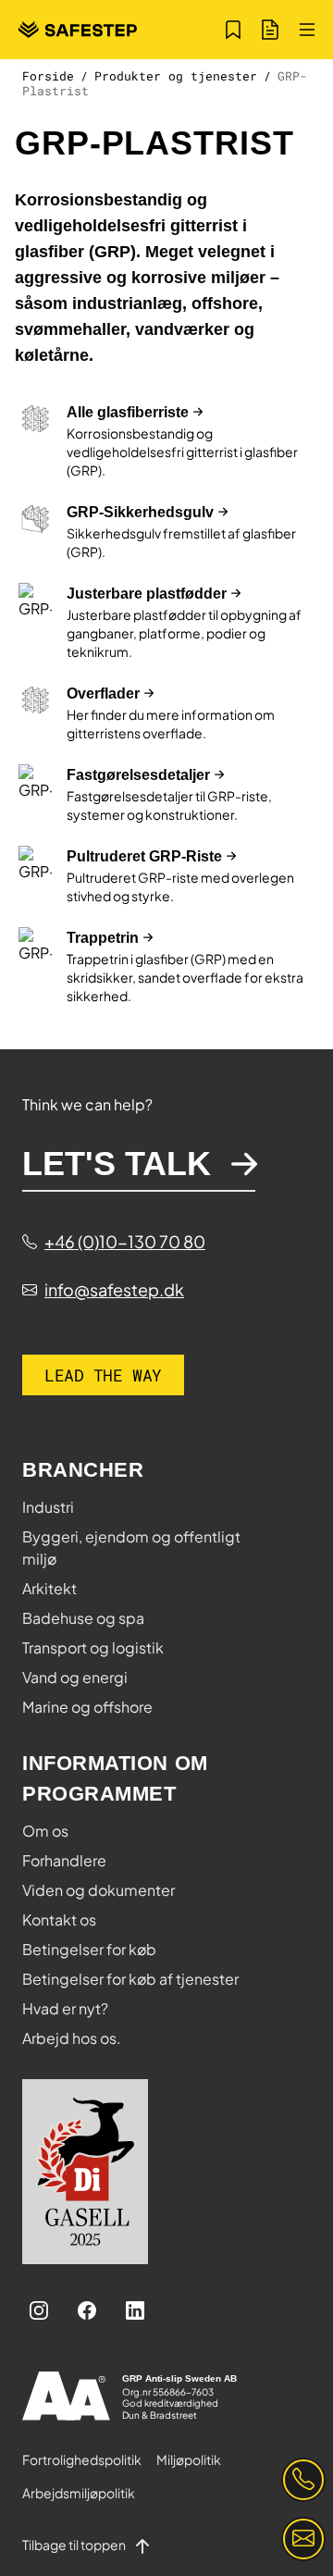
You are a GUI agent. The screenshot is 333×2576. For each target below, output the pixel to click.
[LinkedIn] (135, 2310)
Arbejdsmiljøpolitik (79, 2493)
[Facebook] (87, 2310)
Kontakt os (59, 1920)
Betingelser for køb (89, 1949)
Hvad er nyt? (65, 2008)
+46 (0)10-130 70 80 (125, 1241)
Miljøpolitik (189, 2459)
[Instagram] (39, 2310)
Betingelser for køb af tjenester (130, 1979)
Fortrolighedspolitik (82, 2459)
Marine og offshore (87, 1707)
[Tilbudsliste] (270, 30)
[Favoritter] (233, 30)
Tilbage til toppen (75, 2545)
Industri (48, 1507)
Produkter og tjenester (176, 76)
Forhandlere (64, 1860)
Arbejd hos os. (72, 2038)
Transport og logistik (93, 1647)
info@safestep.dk (114, 1289)
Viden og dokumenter (99, 1890)
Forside (48, 76)
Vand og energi (75, 1677)
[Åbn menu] (307, 30)
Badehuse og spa (83, 1618)
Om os (45, 1831)
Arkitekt (49, 1588)
